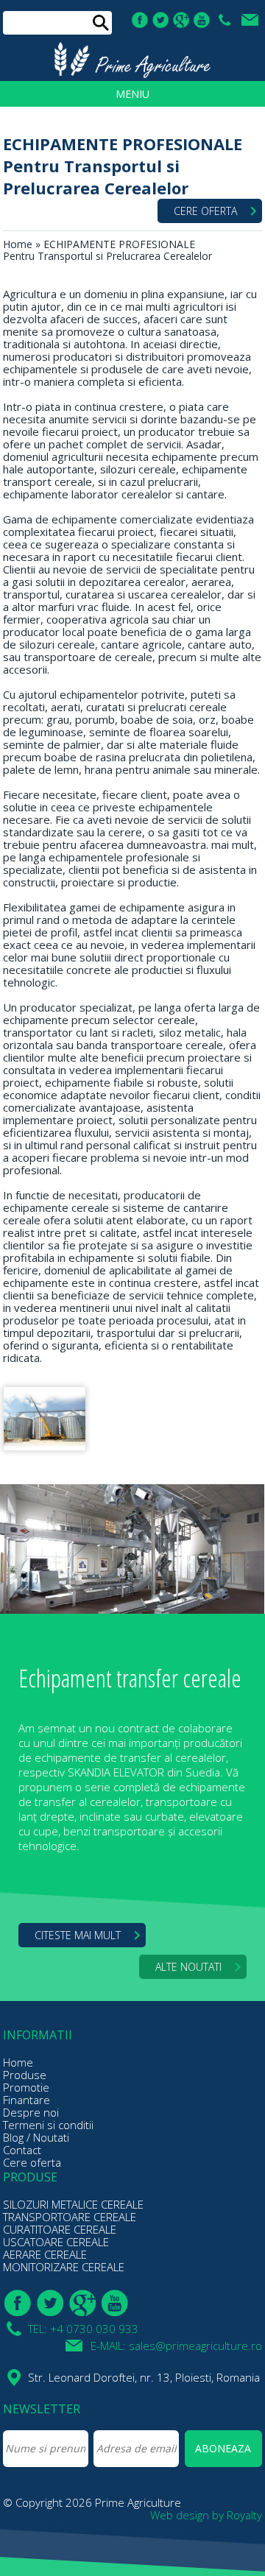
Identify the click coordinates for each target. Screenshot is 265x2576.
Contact (22, 2150)
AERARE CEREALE (45, 2254)
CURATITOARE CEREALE (60, 2229)
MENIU (132, 94)
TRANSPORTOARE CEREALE (70, 2217)
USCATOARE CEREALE (56, 2242)
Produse (25, 2075)
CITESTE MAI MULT (78, 1935)
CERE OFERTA (205, 211)
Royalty (244, 2515)
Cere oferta (32, 2162)
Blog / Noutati (36, 2137)
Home (18, 244)
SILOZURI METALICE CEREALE (73, 2204)
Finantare (26, 2100)
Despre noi (31, 2112)
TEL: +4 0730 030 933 (226, 20)
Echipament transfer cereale (130, 1678)
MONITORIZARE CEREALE (64, 2267)
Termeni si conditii (48, 2125)
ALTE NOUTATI (188, 1967)
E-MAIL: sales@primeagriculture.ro (252, 20)
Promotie (26, 2087)
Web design (180, 2515)
